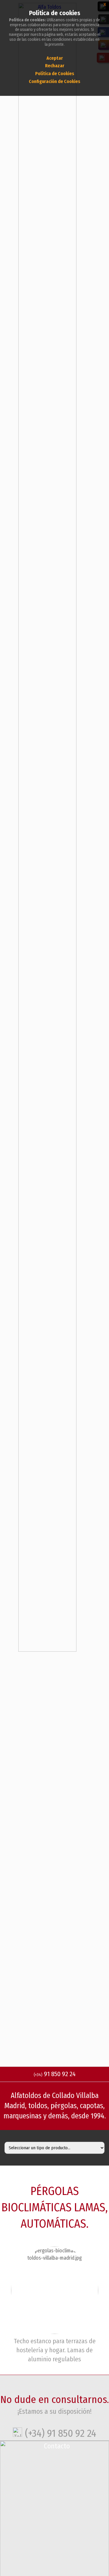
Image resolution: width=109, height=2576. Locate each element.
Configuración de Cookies (54, 81)
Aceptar (55, 58)
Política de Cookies (55, 74)
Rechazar (55, 66)
